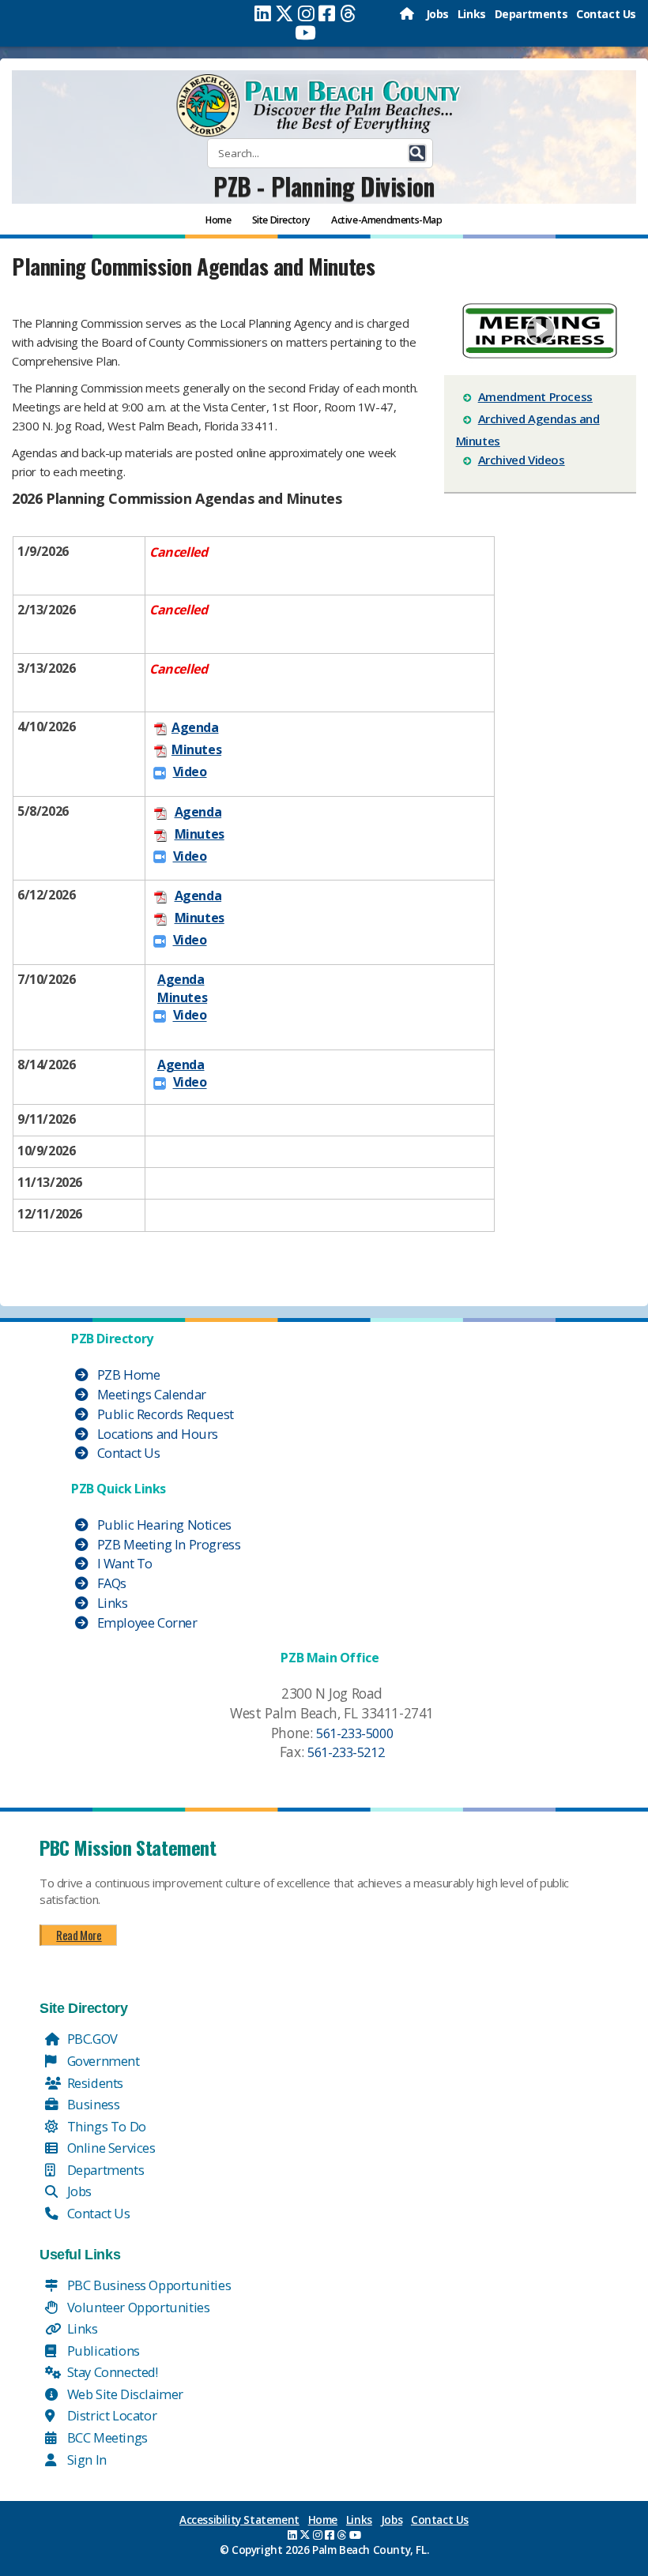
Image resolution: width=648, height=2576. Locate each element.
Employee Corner (146, 1622)
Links (472, 14)
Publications (102, 2351)
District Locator (110, 2415)
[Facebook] (327, 13)
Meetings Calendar (150, 1394)
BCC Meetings (106, 2437)
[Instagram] (306, 13)
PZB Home (127, 1374)
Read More (79, 1935)
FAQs (110, 1583)
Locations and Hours (156, 1434)
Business (92, 2104)
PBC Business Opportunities (147, 2285)
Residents (94, 2083)
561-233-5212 (346, 1752)
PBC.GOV (91, 2039)
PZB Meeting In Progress (167, 1544)
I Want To (123, 1563)
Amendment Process (535, 396)
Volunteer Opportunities (137, 2307)
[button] (417, 153)
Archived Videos (522, 460)
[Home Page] (408, 14)
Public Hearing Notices (163, 1525)
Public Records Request (164, 1414)
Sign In (85, 2460)
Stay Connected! (111, 2372)
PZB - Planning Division (324, 186)
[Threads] (348, 13)
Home (323, 2520)
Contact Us (606, 14)
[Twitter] (284, 13)
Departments (531, 14)
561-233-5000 (354, 1733)
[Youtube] (305, 32)
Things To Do (105, 2126)
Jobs (437, 14)
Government (102, 2061)
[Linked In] (263, 13)
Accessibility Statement (239, 2520)
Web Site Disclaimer (124, 2394)
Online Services (110, 2148)
